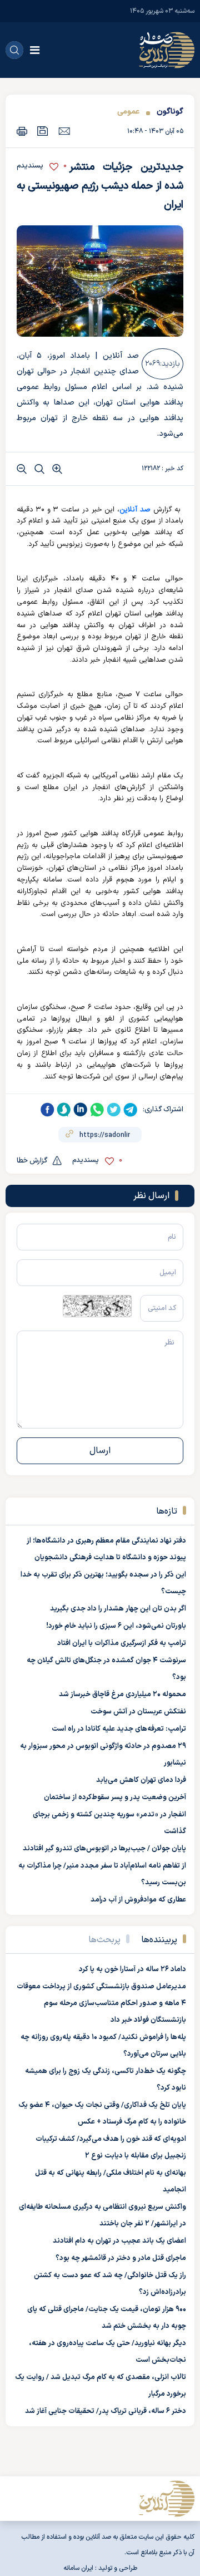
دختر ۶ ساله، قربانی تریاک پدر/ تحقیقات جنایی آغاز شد (106, 2411)
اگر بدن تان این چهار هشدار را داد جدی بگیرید (118, 1609)
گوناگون (170, 112)
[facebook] (47, 1110)
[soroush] (64, 1110)
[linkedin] (81, 1110)
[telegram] (131, 1110)
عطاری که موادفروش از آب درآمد (138, 1900)
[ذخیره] (43, 131)
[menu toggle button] (35, 50)
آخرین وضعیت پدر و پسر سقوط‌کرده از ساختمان (115, 1797)
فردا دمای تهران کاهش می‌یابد (141, 1780)
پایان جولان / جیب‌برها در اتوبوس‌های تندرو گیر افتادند (104, 1849)
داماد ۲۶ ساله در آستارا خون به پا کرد (132, 1969)
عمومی (128, 112)
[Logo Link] (167, 50)
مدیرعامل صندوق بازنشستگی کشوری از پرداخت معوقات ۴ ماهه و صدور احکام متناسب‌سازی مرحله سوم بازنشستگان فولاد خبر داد (101, 2003)
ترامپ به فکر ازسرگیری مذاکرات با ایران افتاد (122, 1643)
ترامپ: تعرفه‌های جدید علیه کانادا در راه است (119, 1729)
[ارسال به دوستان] (64, 131)
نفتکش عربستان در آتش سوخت (138, 1712)
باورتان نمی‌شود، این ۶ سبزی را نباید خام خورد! (116, 1626)
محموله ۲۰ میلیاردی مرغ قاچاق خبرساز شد (122, 1695)
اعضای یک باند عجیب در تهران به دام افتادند (119, 2241)
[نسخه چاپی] (22, 131)
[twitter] (114, 1110)
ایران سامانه (78, 2568)
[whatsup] (97, 1110)
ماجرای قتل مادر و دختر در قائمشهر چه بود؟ (121, 2258)
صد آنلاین (135, 510)
